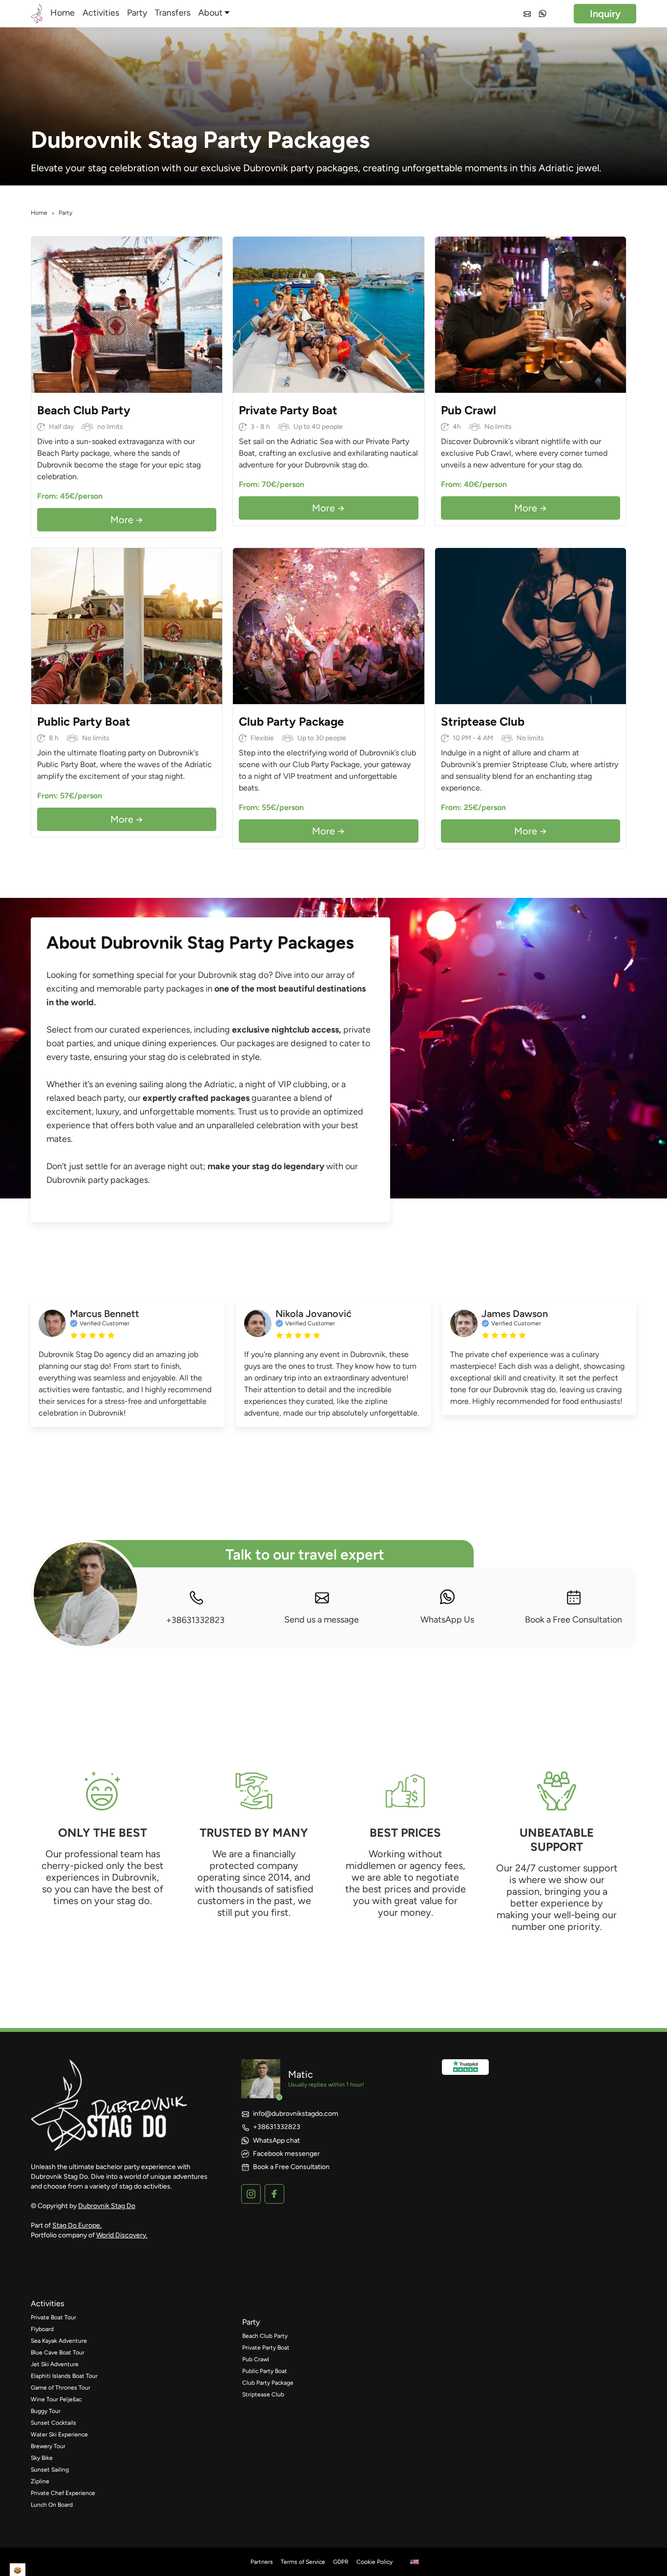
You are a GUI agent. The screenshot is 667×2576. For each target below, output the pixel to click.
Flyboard (42, 2329)
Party (137, 13)
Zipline (40, 2481)
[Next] (212, 315)
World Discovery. (122, 2235)
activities (47, 2303)
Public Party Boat (265, 2371)
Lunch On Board (52, 2505)
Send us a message (322, 1620)
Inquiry (605, 14)
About (210, 13)
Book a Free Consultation (573, 1620)
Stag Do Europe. (77, 2225)
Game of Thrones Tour (61, 2388)
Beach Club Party (265, 2336)
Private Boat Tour (53, 2317)
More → (127, 520)
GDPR (341, 2562)
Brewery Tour (48, 2446)
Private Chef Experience (63, 2493)
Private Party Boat (266, 2348)
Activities (101, 13)
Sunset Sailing (50, 2470)
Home (63, 13)
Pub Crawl (256, 2359)
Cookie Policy (375, 2562)
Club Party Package (268, 2383)
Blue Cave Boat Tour (58, 2353)
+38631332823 (195, 1620)
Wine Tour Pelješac (56, 2399)
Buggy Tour (46, 2411)
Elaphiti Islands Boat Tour (64, 2376)
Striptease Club (263, 2394)
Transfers (173, 13)
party (251, 2322)
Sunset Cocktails (53, 2423)
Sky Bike (42, 2458)
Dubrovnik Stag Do (107, 2206)
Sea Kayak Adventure (59, 2341)
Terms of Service (303, 2562)
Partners (262, 2562)
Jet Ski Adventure (55, 2364)
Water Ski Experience (59, 2434)
